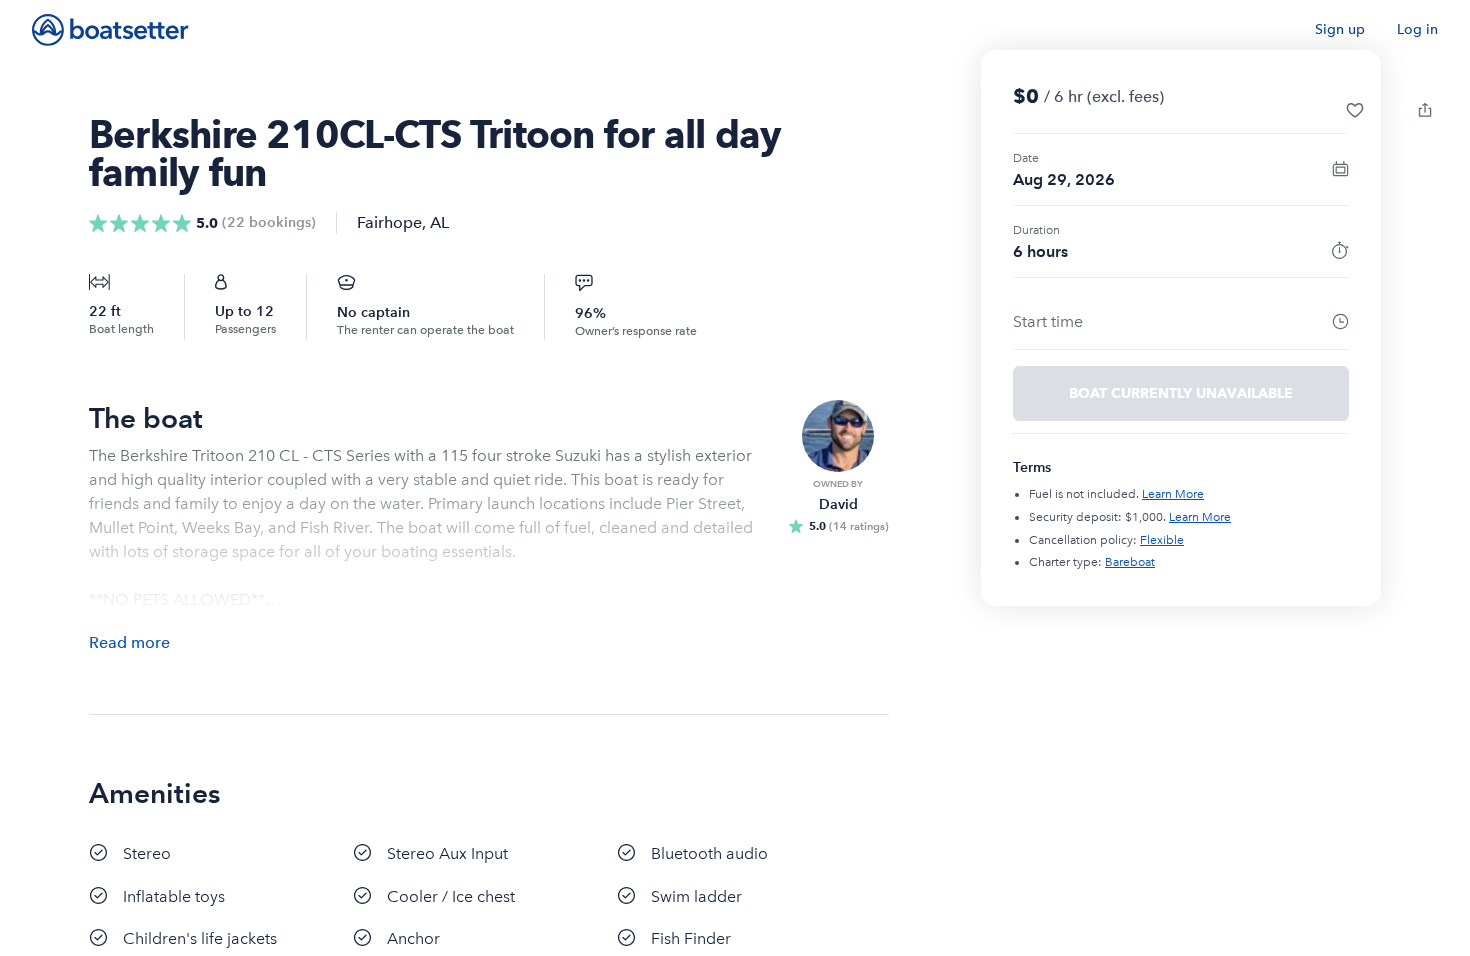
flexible (1162, 540)
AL (439, 222)
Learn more (1173, 494)
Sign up (1340, 29)
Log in (1417, 29)
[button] (1355, 110)
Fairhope (389, 222)
